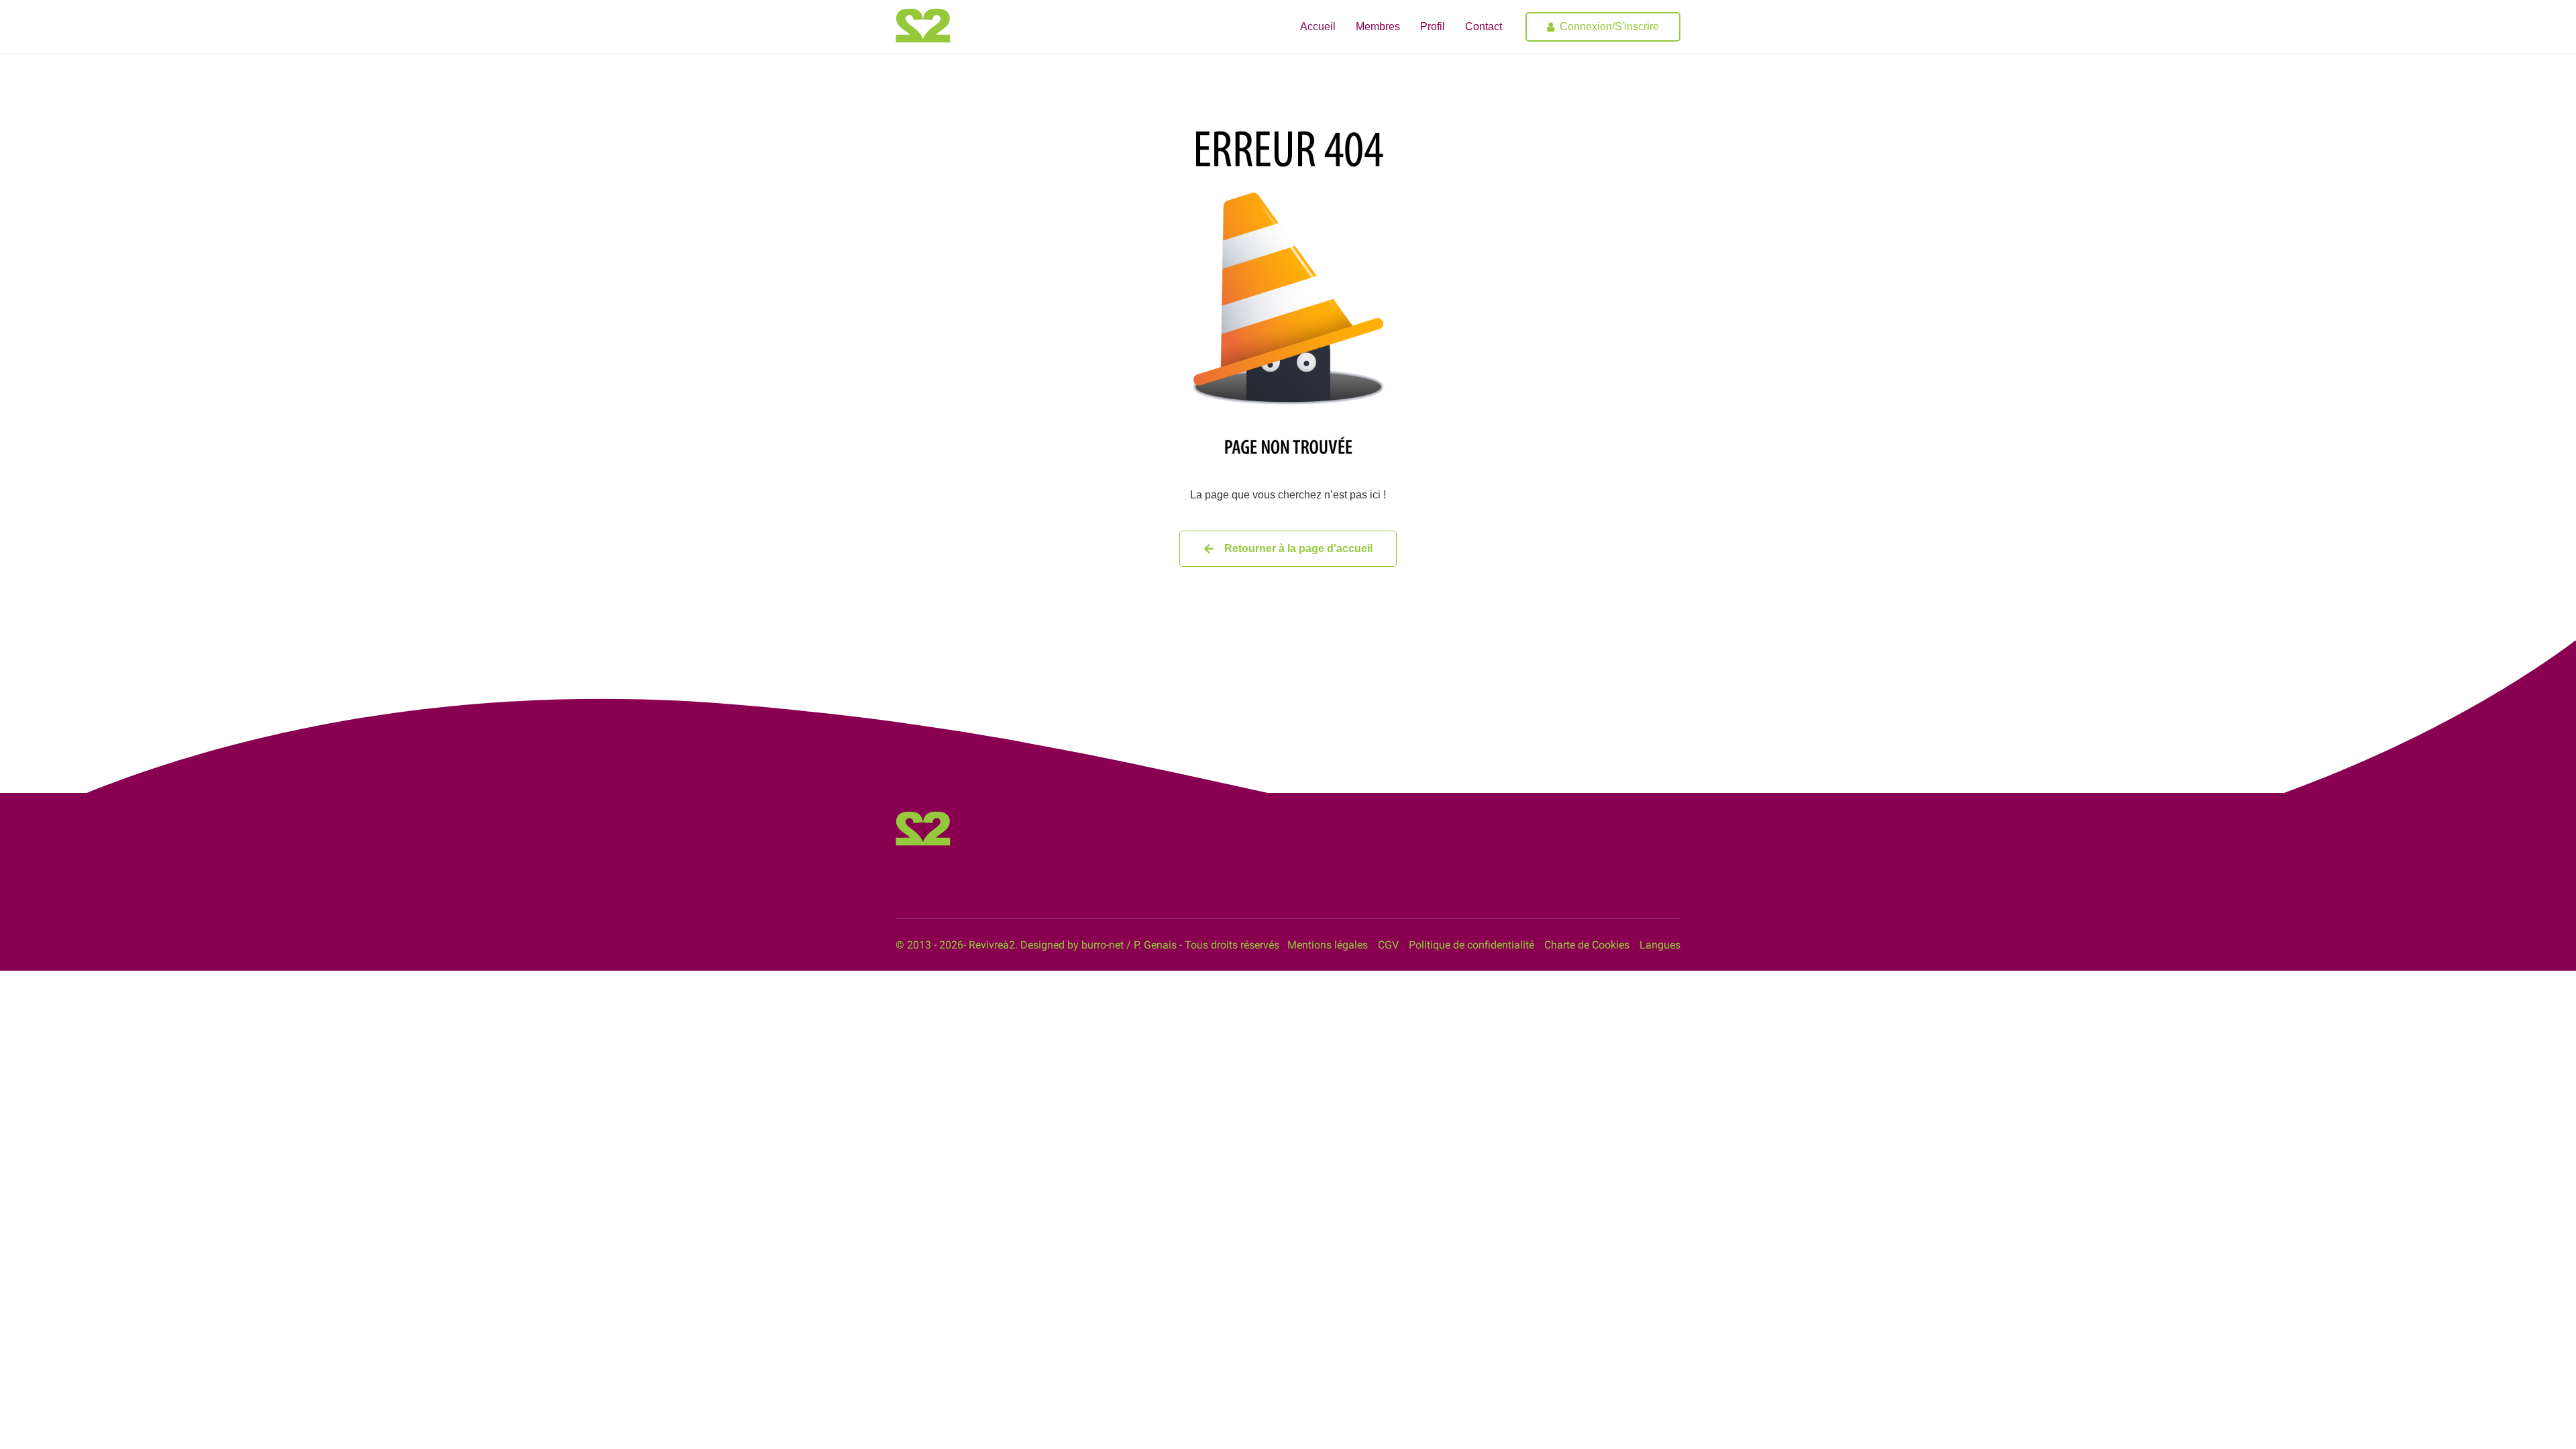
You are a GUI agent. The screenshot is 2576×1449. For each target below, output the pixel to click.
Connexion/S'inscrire (1609, 26)
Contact (1484, 26)
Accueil (1318, 26)
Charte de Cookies (1587, 945)
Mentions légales (1328, 945)
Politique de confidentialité (1471, 945)
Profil (1433, 26)
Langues (1660, 945)
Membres (1378, 26)
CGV (1388, 945)
